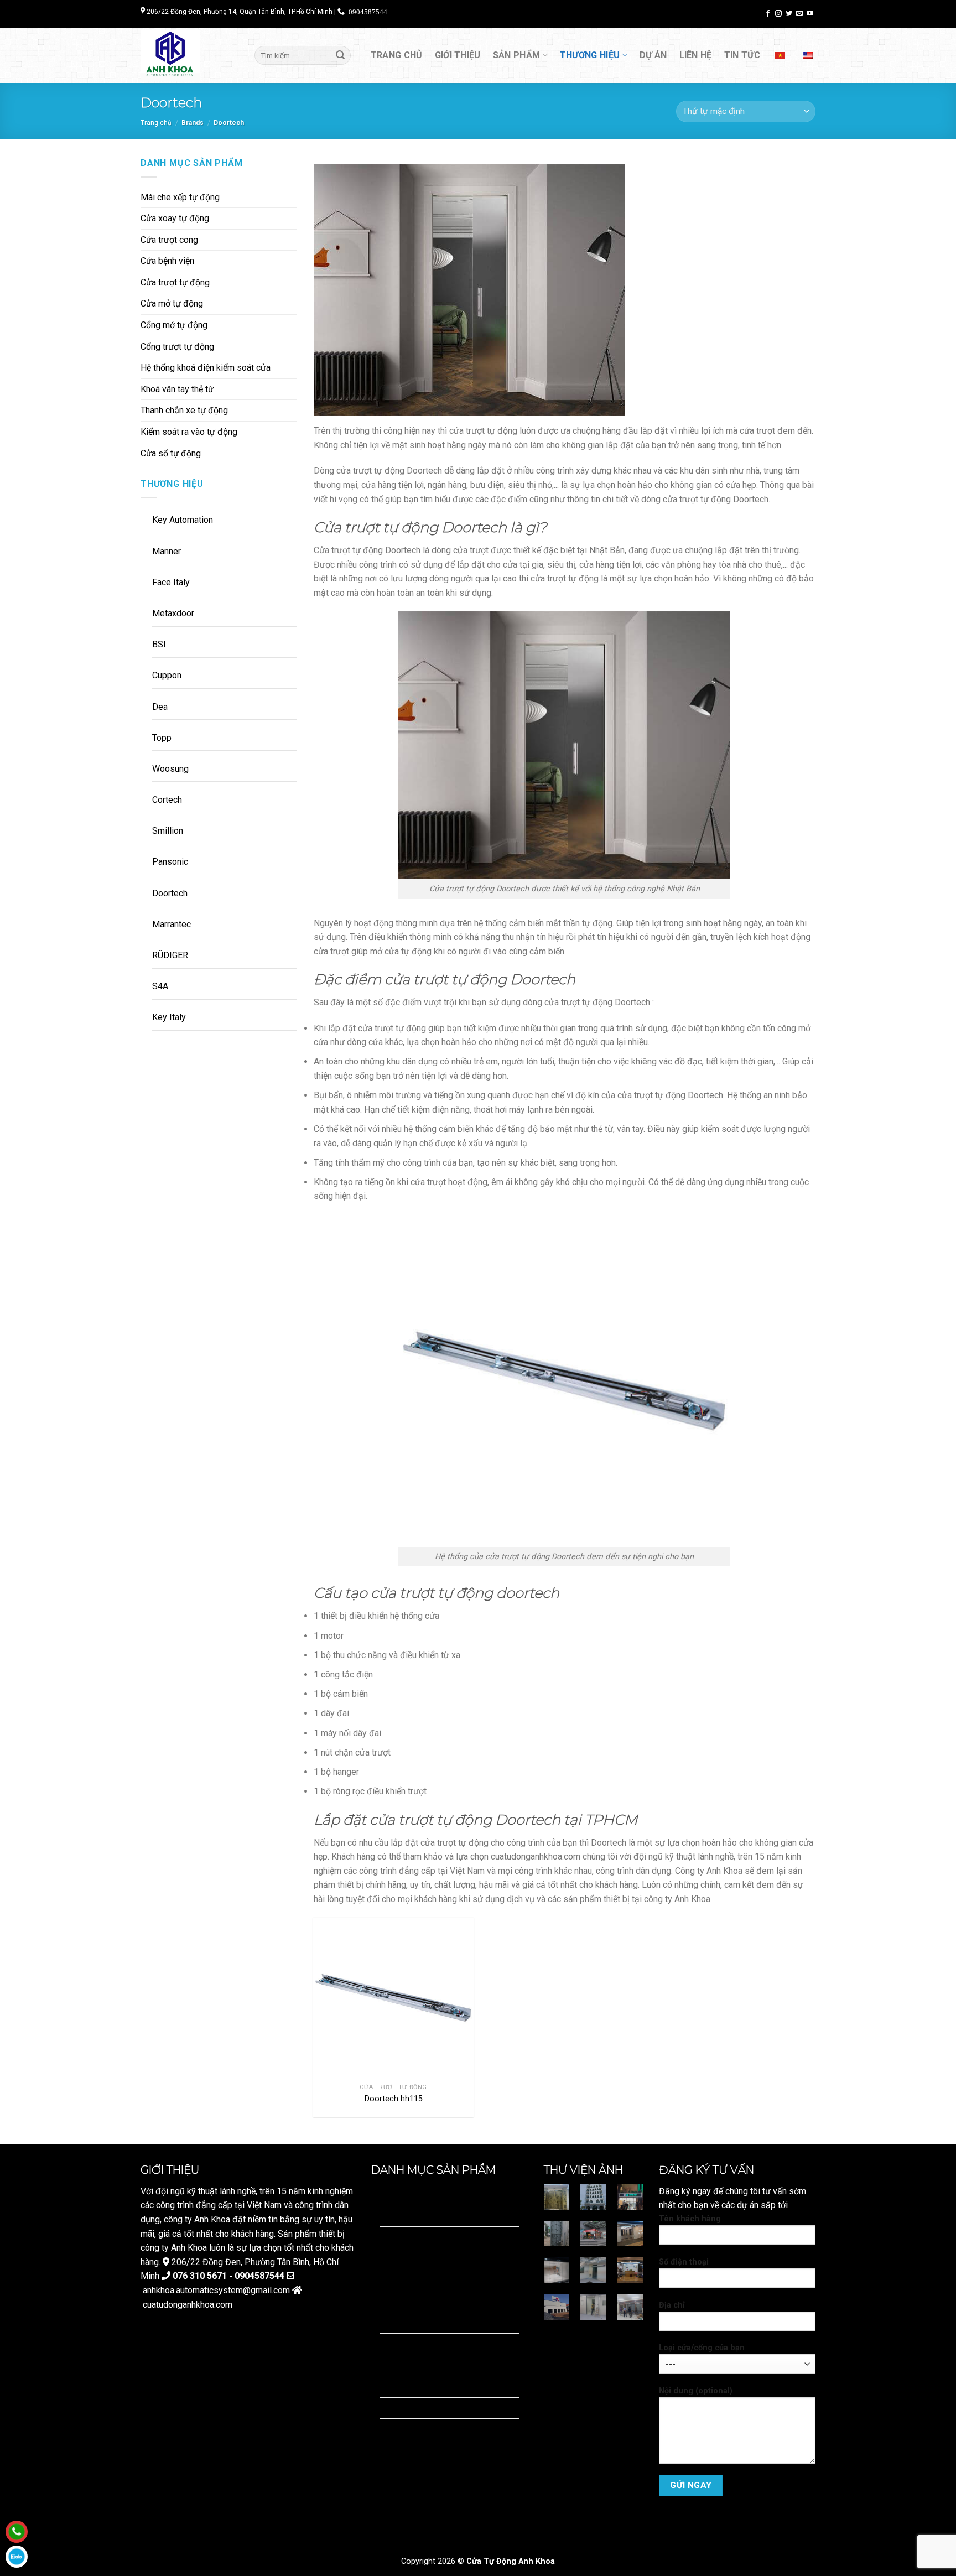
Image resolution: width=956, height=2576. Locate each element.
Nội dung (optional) (696, 2391)
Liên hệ (696, 55)
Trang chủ (397, 55)
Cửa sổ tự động (171, 453)
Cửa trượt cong (169, 240)
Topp (162, 738)
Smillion (168, 831)
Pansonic (170, 862)
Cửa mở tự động (172, 303)
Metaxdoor (173, 613)
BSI (159, 644)
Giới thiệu (458, 55)
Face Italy (171, 582)
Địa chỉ (672, 2305)
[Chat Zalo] (17, 2557)
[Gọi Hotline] (17, 2532)
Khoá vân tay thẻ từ (177, 389)
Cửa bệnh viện (167, 261)
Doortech (170, 893)
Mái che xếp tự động (180, 197)
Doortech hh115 (394, 2099)
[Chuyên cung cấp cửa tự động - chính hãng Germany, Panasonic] (189, 55)
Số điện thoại (684, 2262)
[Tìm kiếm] (340, 55)
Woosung (170, 769)
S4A (160, 986)
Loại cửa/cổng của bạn (702, 2348)
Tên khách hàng (690, 2219)
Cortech (167, 800)
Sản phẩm (517, 55)
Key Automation (183, 520)
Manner (167, 551)
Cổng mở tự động (174, 325)
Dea (160, 707)
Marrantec (172, 924)
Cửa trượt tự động (175, 282)
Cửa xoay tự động (175, 218)
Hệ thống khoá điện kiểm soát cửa (206, 368)
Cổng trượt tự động (177, 347)
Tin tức (742, 55)
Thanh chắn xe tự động (184, 410)
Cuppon (167, 675)
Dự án (653, 55)
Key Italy (169, 1017)
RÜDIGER (170, 955)
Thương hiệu (590, 55)
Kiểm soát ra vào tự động (189, 432)
